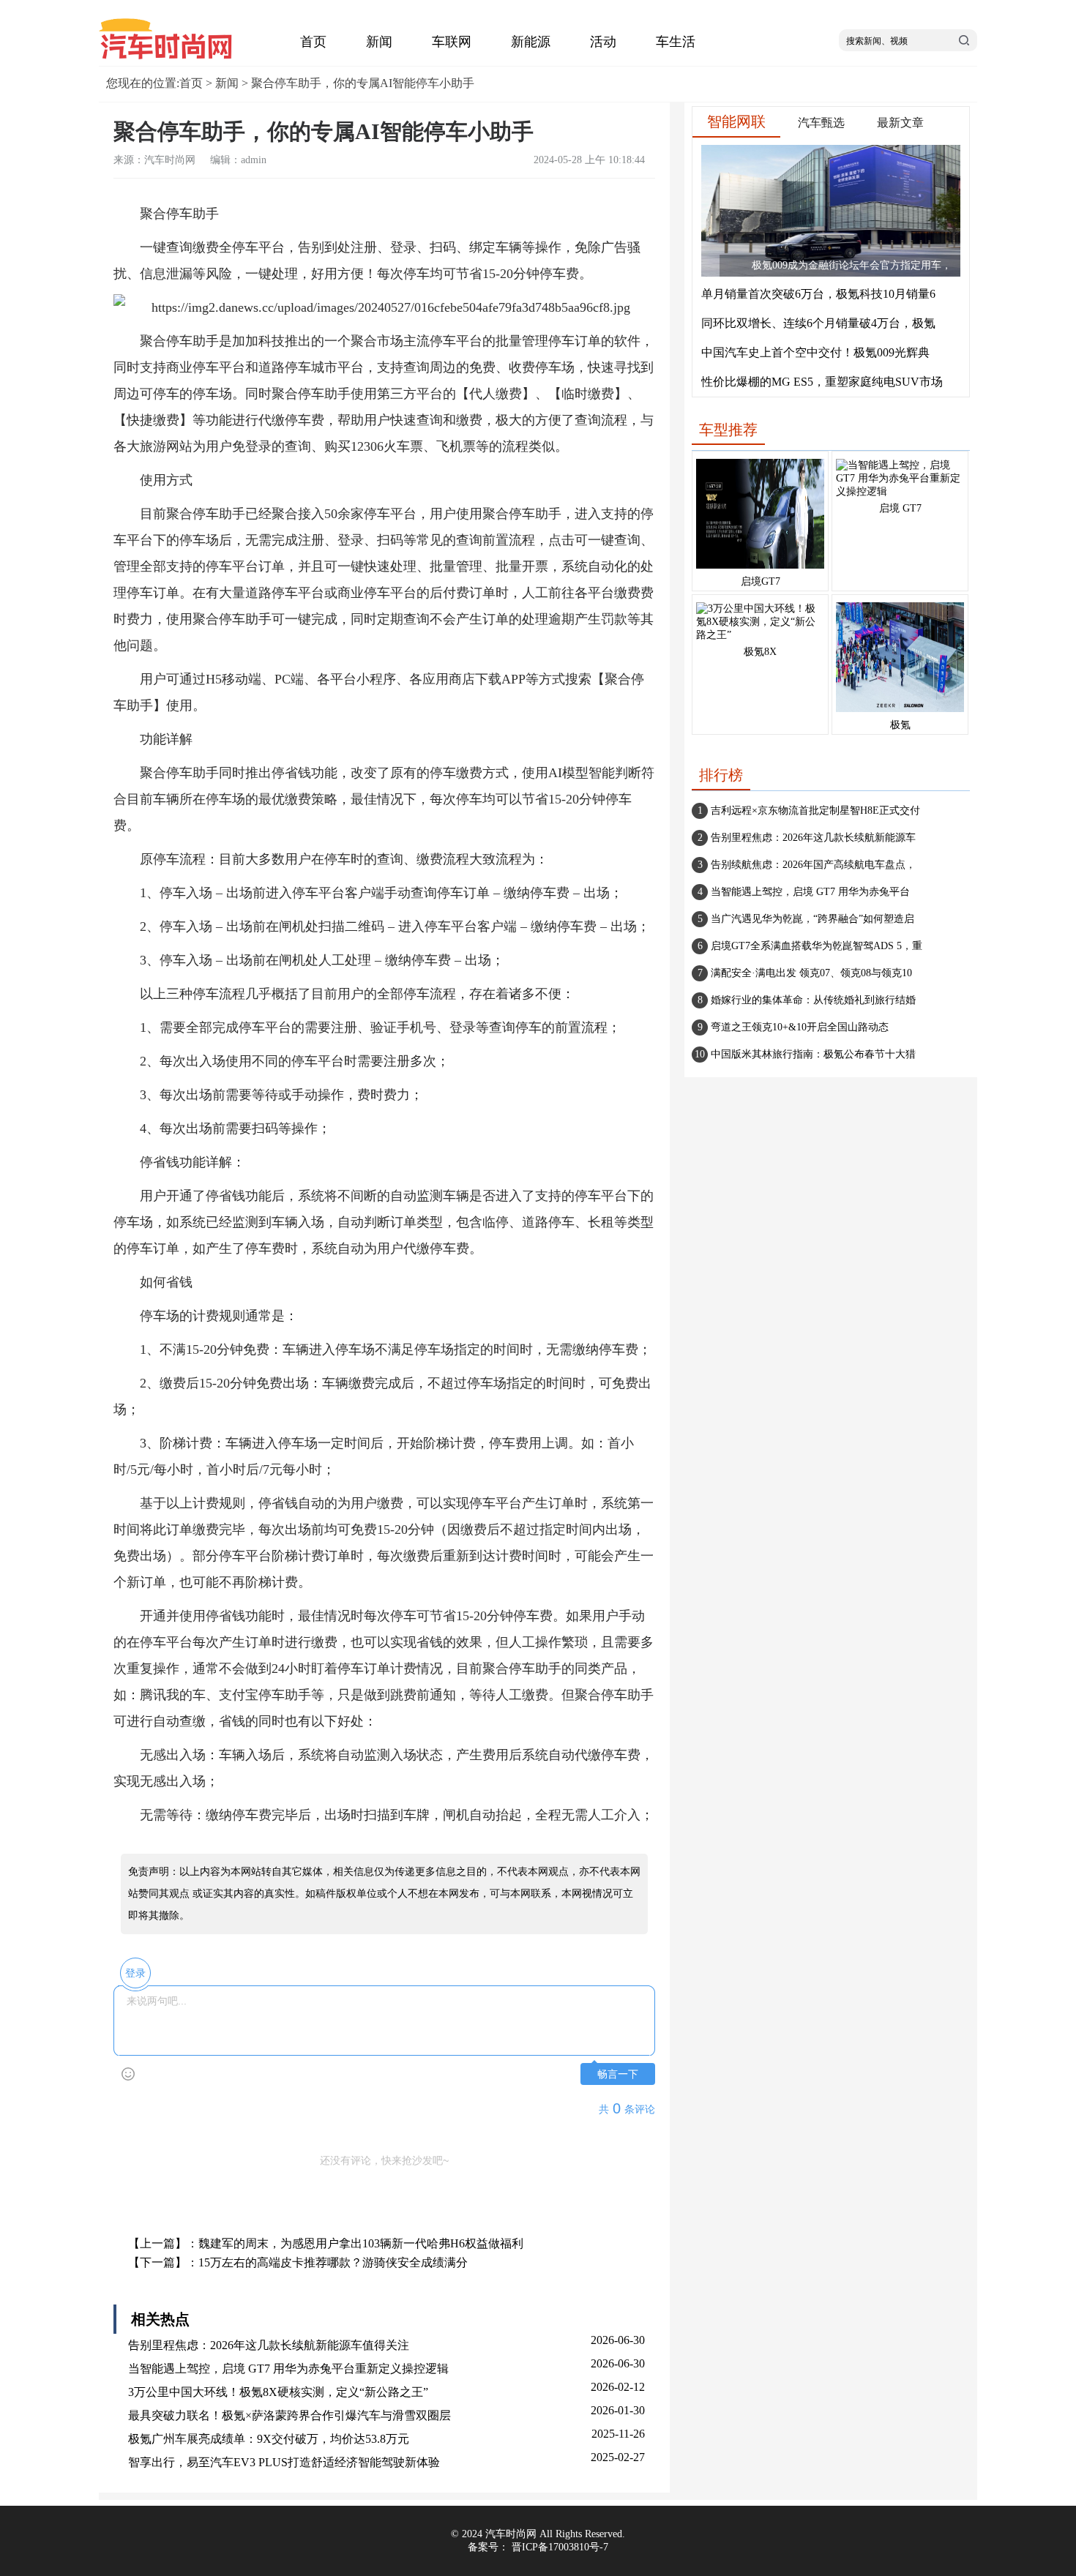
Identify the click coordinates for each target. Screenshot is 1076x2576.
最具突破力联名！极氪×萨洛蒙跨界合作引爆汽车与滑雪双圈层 (289, 2415)
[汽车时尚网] (172, 59)
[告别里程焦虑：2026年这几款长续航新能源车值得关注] (760, 569)
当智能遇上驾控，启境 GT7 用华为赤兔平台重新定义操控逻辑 (288, 2369)
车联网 (452, 42)
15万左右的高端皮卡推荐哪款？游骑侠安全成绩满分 (333, 2262)
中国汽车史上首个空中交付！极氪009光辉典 (815, 352)
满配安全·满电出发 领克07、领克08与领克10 (811, 973)
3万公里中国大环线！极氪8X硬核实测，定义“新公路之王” (278, 2392)
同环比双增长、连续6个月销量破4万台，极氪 (818, 323)
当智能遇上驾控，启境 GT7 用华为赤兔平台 (810, 892)
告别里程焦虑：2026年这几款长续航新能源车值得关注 (269, 2345)
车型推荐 (728, 430)
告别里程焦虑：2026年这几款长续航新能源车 (813, 838)
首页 (313, 42)
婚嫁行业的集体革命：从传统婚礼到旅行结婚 (813, 1000)
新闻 (379, 42)
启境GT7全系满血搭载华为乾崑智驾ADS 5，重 (817, 946)
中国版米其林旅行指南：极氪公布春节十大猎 (813, 1054)
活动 (603, 42)
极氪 (900, 725)
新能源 (531, 42)
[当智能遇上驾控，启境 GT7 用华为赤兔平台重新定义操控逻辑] (900, 491)
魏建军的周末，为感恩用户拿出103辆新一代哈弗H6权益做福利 (361, 2243)
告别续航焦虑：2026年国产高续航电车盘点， (813, 865)
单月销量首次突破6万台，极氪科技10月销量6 (818, 294)
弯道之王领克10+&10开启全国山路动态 (800, 1027)
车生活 (676, 42)
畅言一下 (618, 2074)
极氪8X (760, 652)
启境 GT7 (900, 508)
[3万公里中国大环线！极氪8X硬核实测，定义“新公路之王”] (760, 635)
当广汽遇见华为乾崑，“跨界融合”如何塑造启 (812, 919)
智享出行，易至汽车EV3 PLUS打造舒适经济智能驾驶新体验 (284, 2462)
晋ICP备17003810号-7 (560, 2547)
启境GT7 (761, 581)
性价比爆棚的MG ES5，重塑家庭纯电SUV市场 (822, 382)
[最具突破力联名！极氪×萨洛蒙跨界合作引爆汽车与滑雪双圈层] (900, 712)
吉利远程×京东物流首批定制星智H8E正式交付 (815, 810)
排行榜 (721, 775)
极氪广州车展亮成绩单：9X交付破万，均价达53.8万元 (269, 2439)
